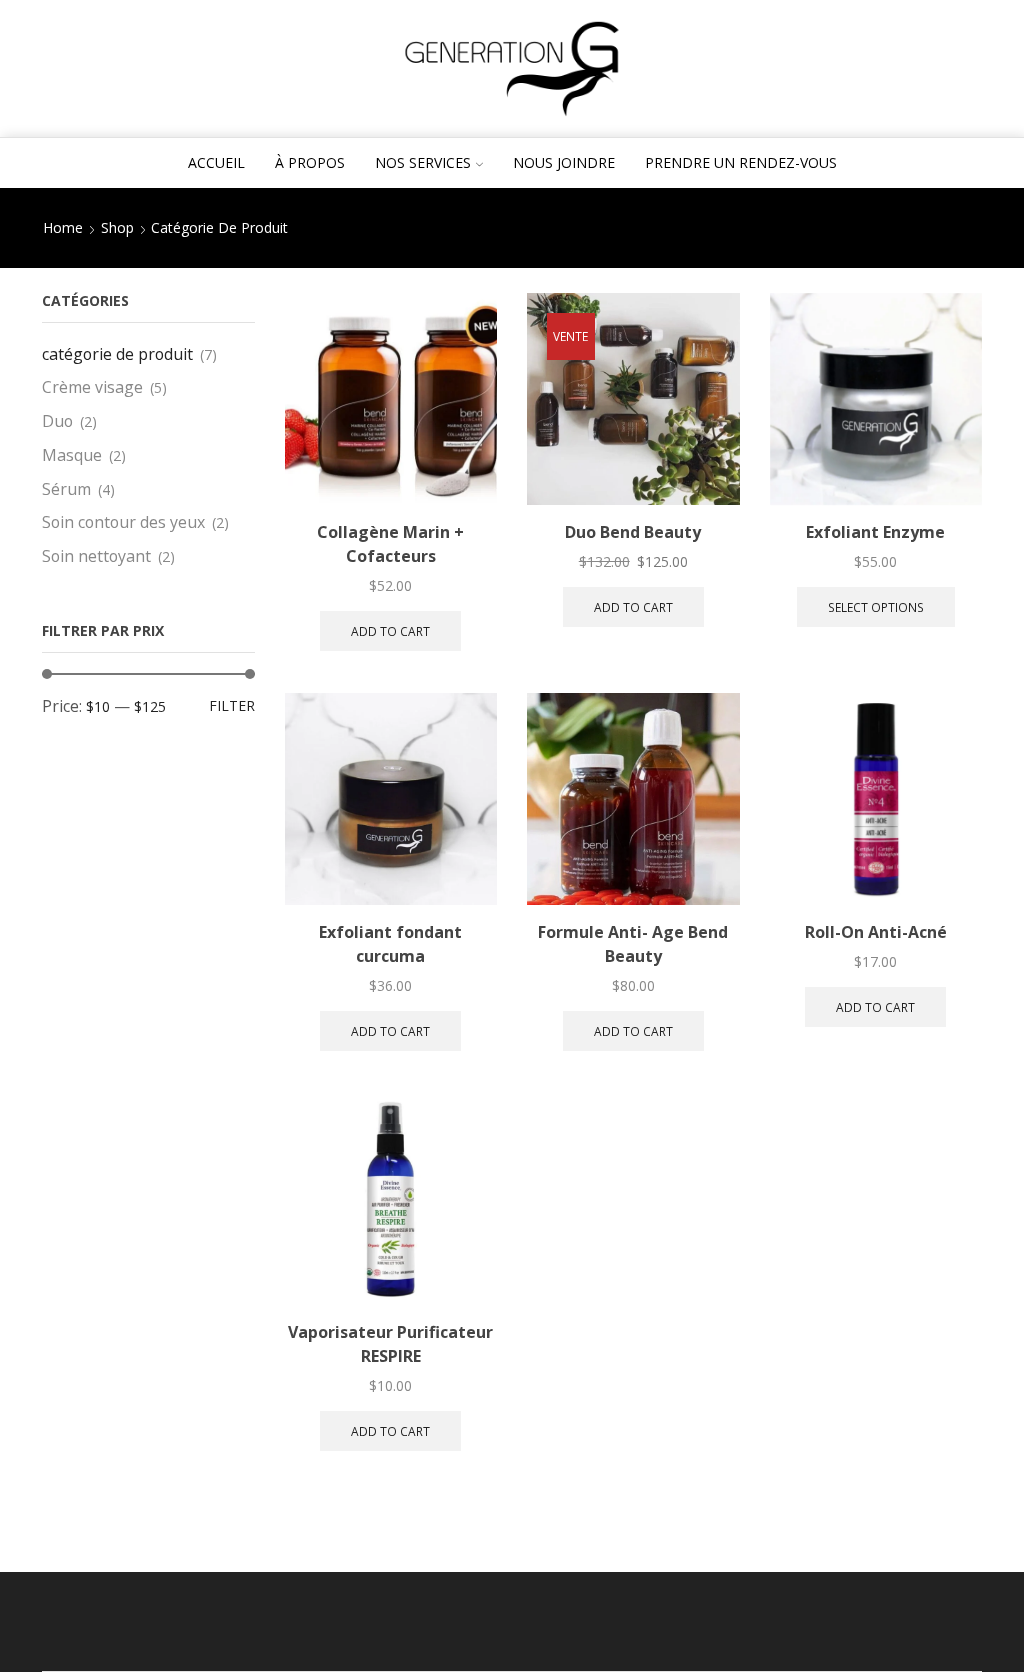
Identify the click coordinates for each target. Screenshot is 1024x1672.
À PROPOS (310, 162)
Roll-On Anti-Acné (876, 932)
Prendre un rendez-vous (741, 162)
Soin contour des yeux (123, 522)
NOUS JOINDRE (564, 162)
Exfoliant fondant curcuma (390, 944)
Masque (72, 455)
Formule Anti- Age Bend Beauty (633, 944)
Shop (117, 227)
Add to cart (390, 631)
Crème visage (92, 387)
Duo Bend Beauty (633, 532)
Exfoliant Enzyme (875, 532)
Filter (232, 705)
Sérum (66, 489)
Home (63, 227)
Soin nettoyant (96, 556)
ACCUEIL (216, 162)
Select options (876, 607)
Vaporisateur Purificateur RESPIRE (390, 1344)
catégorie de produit (117, 354)
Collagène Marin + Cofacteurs (390, 544)
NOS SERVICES (423, 162)
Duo (57, 421)
